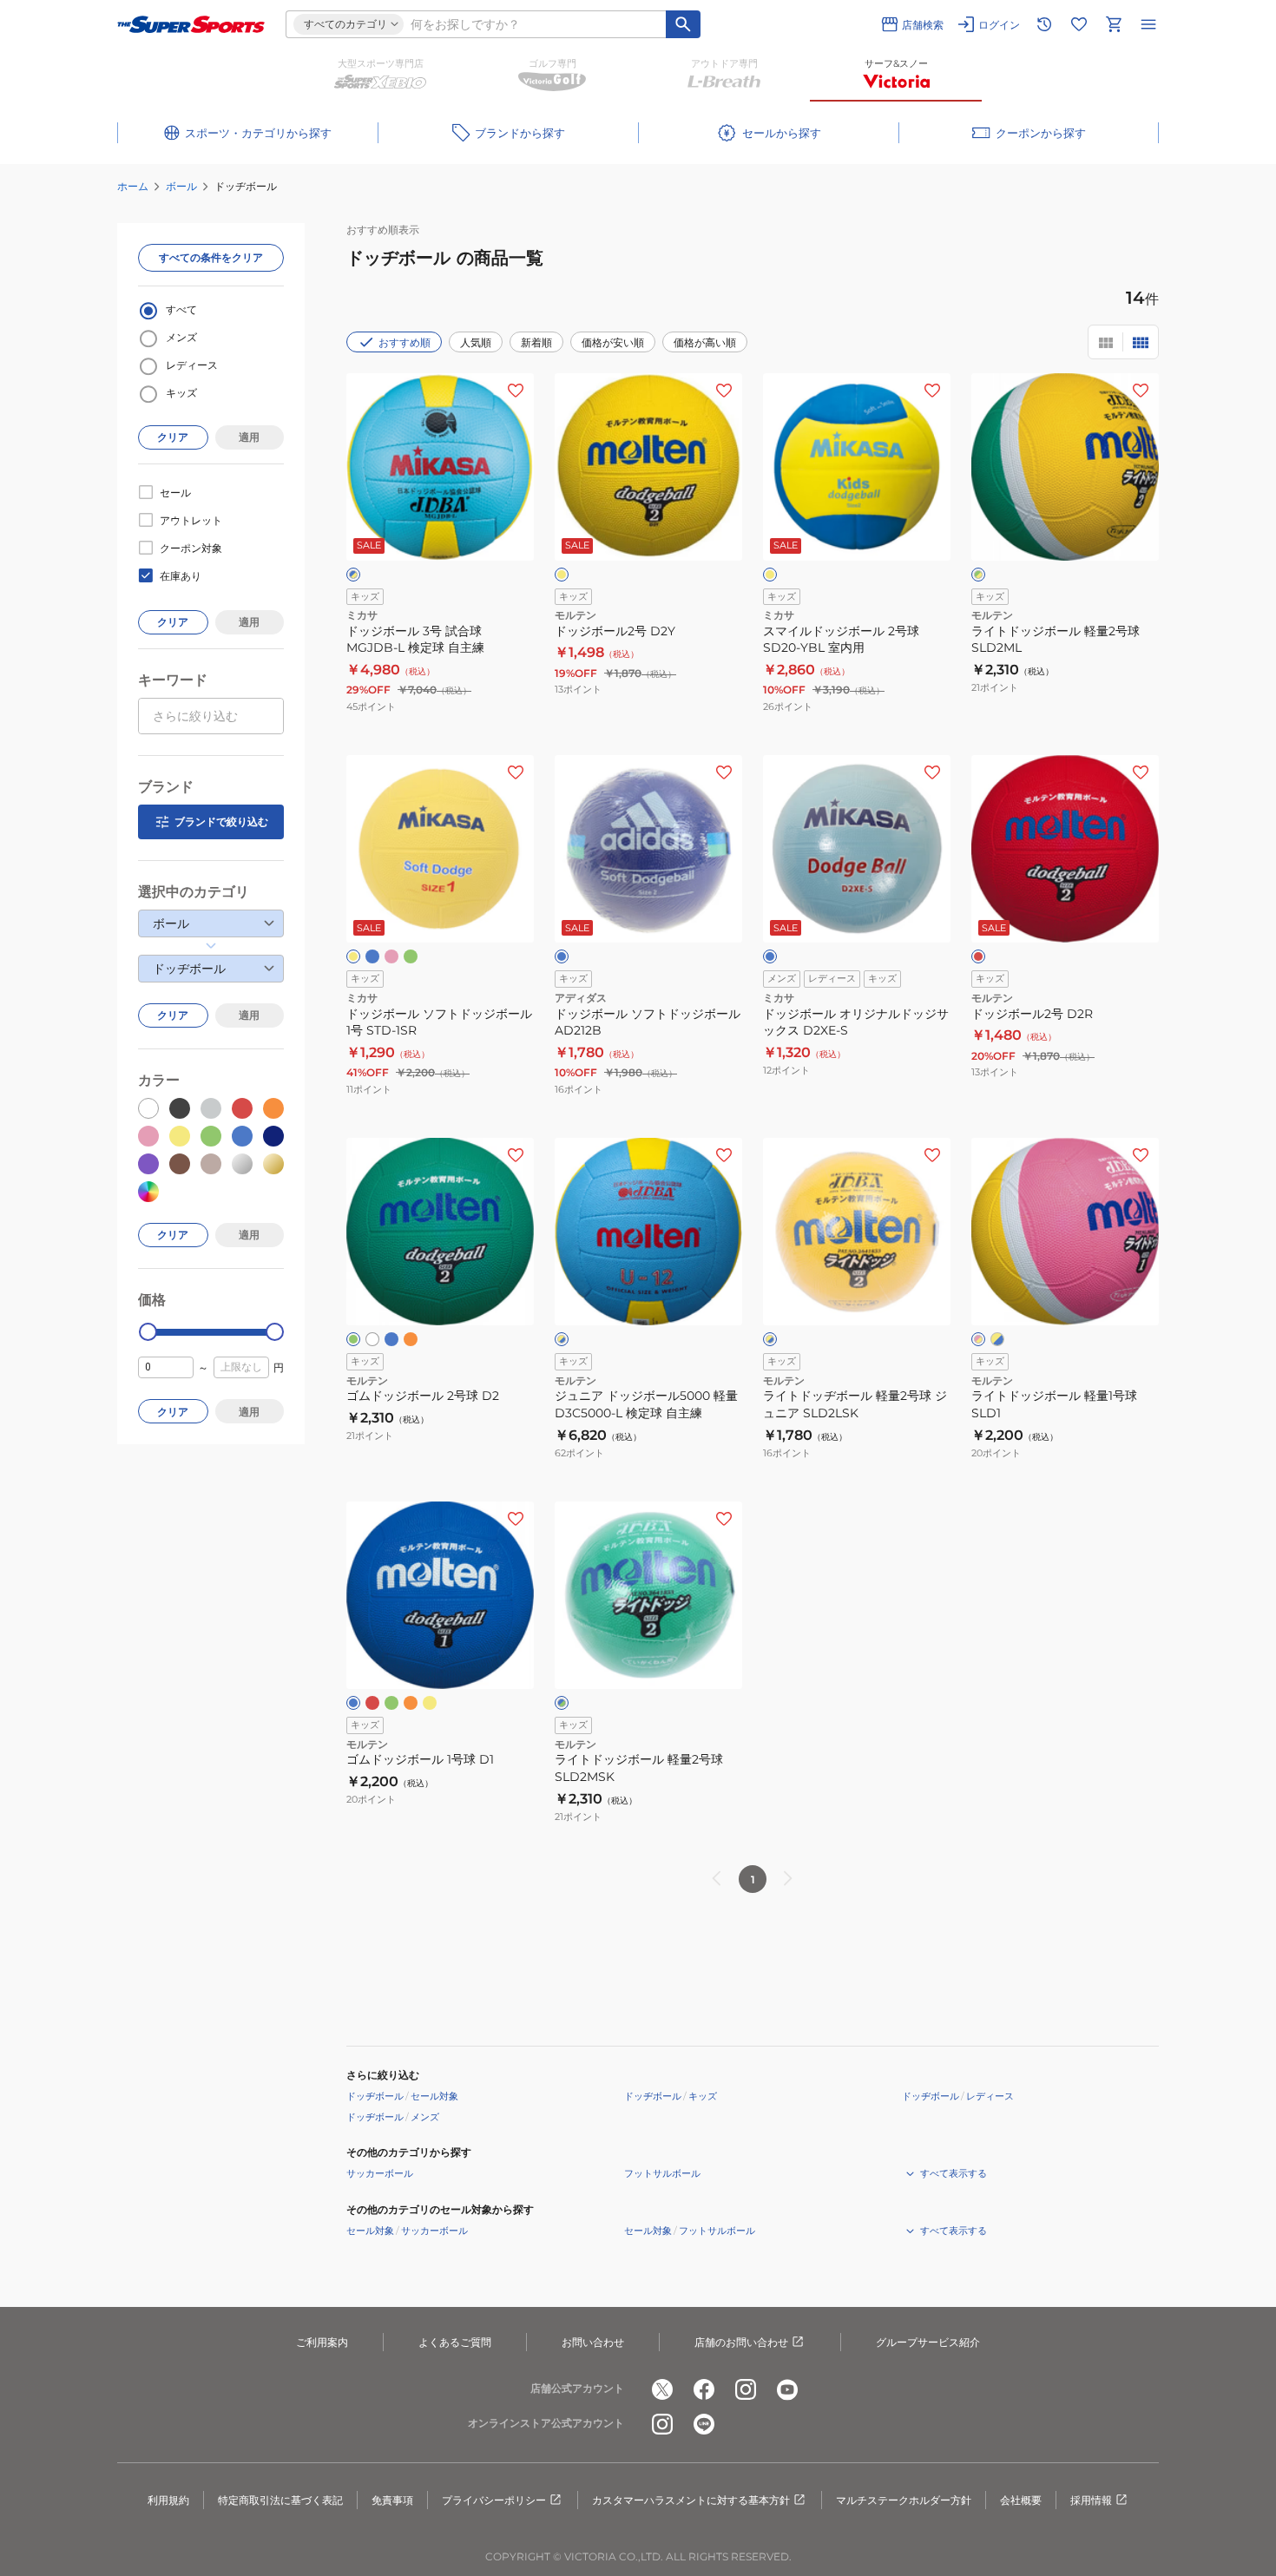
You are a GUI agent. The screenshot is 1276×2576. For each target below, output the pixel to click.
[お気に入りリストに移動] (1079, 24)
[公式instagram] (746, 2389)
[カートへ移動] (1114, 24)
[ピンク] (391, 956)
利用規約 (168, 2500)
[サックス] (770, 956)
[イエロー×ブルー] (562, 1339)
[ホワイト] (372, 1339)
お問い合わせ (593, 2342)
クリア (173, 437)
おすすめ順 (405, 342)
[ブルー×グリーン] (562, 1703)
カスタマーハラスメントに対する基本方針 (691, 2500)
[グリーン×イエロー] (978, 575)
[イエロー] (562, 575)
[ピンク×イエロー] (978, 1339)
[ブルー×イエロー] (353, 575)
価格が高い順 (705, 342)
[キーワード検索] (683, 24)
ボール (181, 186)
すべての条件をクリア (211, 257)
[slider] (148, 1332)
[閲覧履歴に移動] (1044, 24)
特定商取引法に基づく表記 (280, 2500)
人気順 (476, 342)
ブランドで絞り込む (221, 821)
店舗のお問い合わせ (741, 2342)
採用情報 (1091, 2500)
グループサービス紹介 (928, 2342)
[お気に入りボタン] (516, 391)
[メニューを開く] (1148, 24)
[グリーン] (353, 1339)
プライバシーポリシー (494, 2500)
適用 (249, 437)
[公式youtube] (787, 2389)
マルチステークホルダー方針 (904, 2500)
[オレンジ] (411, 1339)
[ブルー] (372, 956)
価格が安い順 (613, 342)
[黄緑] (411, 956)
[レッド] (978, 956)
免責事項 (392, 2500)
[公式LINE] (704, 2424)
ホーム (133, 186)
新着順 (536, 342)
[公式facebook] (704, 2389)
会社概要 (1021, 2500)
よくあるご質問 (455, 2342)
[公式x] (662, 2389)
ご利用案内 (322, 2342)
